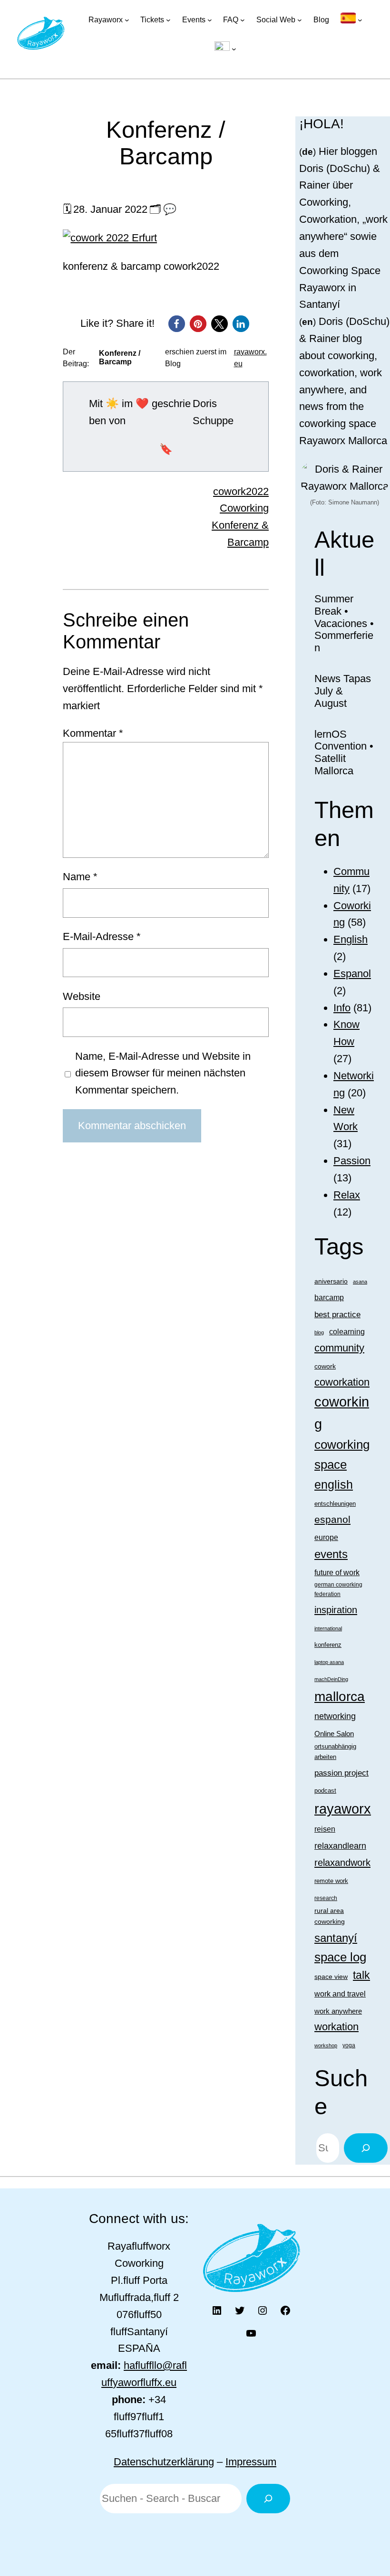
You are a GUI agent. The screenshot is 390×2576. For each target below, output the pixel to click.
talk (361, 1975)
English (351, 939)
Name (80, 877)
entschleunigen (335, 1504)
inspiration (336, 1610)
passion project (341, 1773)
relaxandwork (342, 1863)
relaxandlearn (340, 1846)
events (331, 1554)
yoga (349, 2045)
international (328, 1628)
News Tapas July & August (343, 691)
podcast (325, 1791)
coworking (342, 1413)
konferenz (328, 1645)
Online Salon (334, 1734)
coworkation (342, 1382)
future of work (337, 1573)
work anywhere (338, 2011)
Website (82, 996)
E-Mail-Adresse (102, 936)
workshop (326, 2045)
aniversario (331, 1281)
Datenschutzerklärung (164, 2462)
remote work (331, 1881)
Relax (347, 1195)
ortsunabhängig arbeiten (335, 1751)
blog (319, 1332)
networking (335, 1716)
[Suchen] (366, 2148)
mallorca (340, 1697)
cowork (325, 1366)
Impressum (251, 2462)
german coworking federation (338, 1589)
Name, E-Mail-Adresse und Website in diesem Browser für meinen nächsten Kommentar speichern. (163, 1073)
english (334, 1484)
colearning (347, 1331)
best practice (337, 1315)
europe (326, 1537)
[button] (177, 324)
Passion (352, 1161)
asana (360, 1282)
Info (342, 1008)
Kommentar (93, 733)
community (339, 1348)
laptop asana (329, 1662)
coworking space (342, 1454)
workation (336, 2027)
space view (331, 1977)
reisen (325, 1829)
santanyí (336, 1938)
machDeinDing (331, 1679)
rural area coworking (330, 1916)
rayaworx (343, 1809)
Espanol (352, 974)
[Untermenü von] (351, 20)
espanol (332, 1520)
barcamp (329, 1297)
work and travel (340, 1994)
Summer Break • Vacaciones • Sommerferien (344, 623)
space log (340, 1957)
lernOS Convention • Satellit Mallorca (344, 752)
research (326, 1898)
